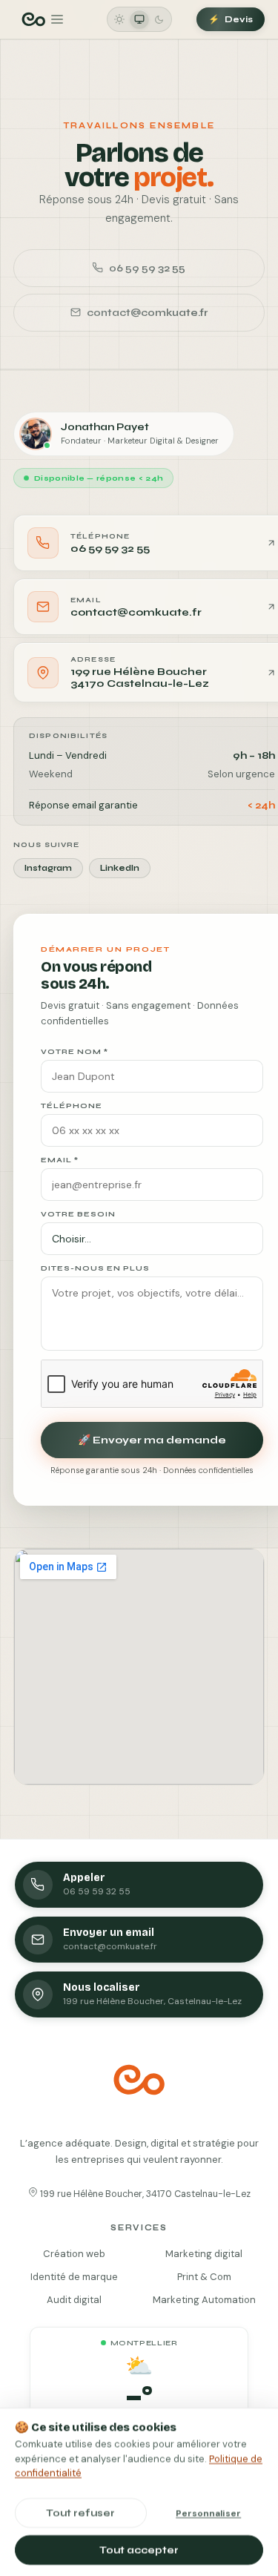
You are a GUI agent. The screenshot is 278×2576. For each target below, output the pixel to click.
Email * (60, 1160)
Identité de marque (74, 2276)
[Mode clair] (119, 19)
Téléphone (72, 1106)
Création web (74, 2253)
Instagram (48, 868)
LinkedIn (120, 868)
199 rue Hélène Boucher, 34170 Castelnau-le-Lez (144, 2194)
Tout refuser (80, 2512)
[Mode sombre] (159, 19)
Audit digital (74, 2299)
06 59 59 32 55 (147, 268)
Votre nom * (75, 1052)
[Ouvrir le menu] (42, 19)
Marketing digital (204, 2253)
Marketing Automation (204, 2299)
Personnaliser (208, 2512)
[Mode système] (139, 19)
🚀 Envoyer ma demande (152, 1440)
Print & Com (204, 2276)
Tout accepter (139, 2549)
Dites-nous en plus (95, 1268)
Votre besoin (78, 1214)
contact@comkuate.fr (147, 313)
